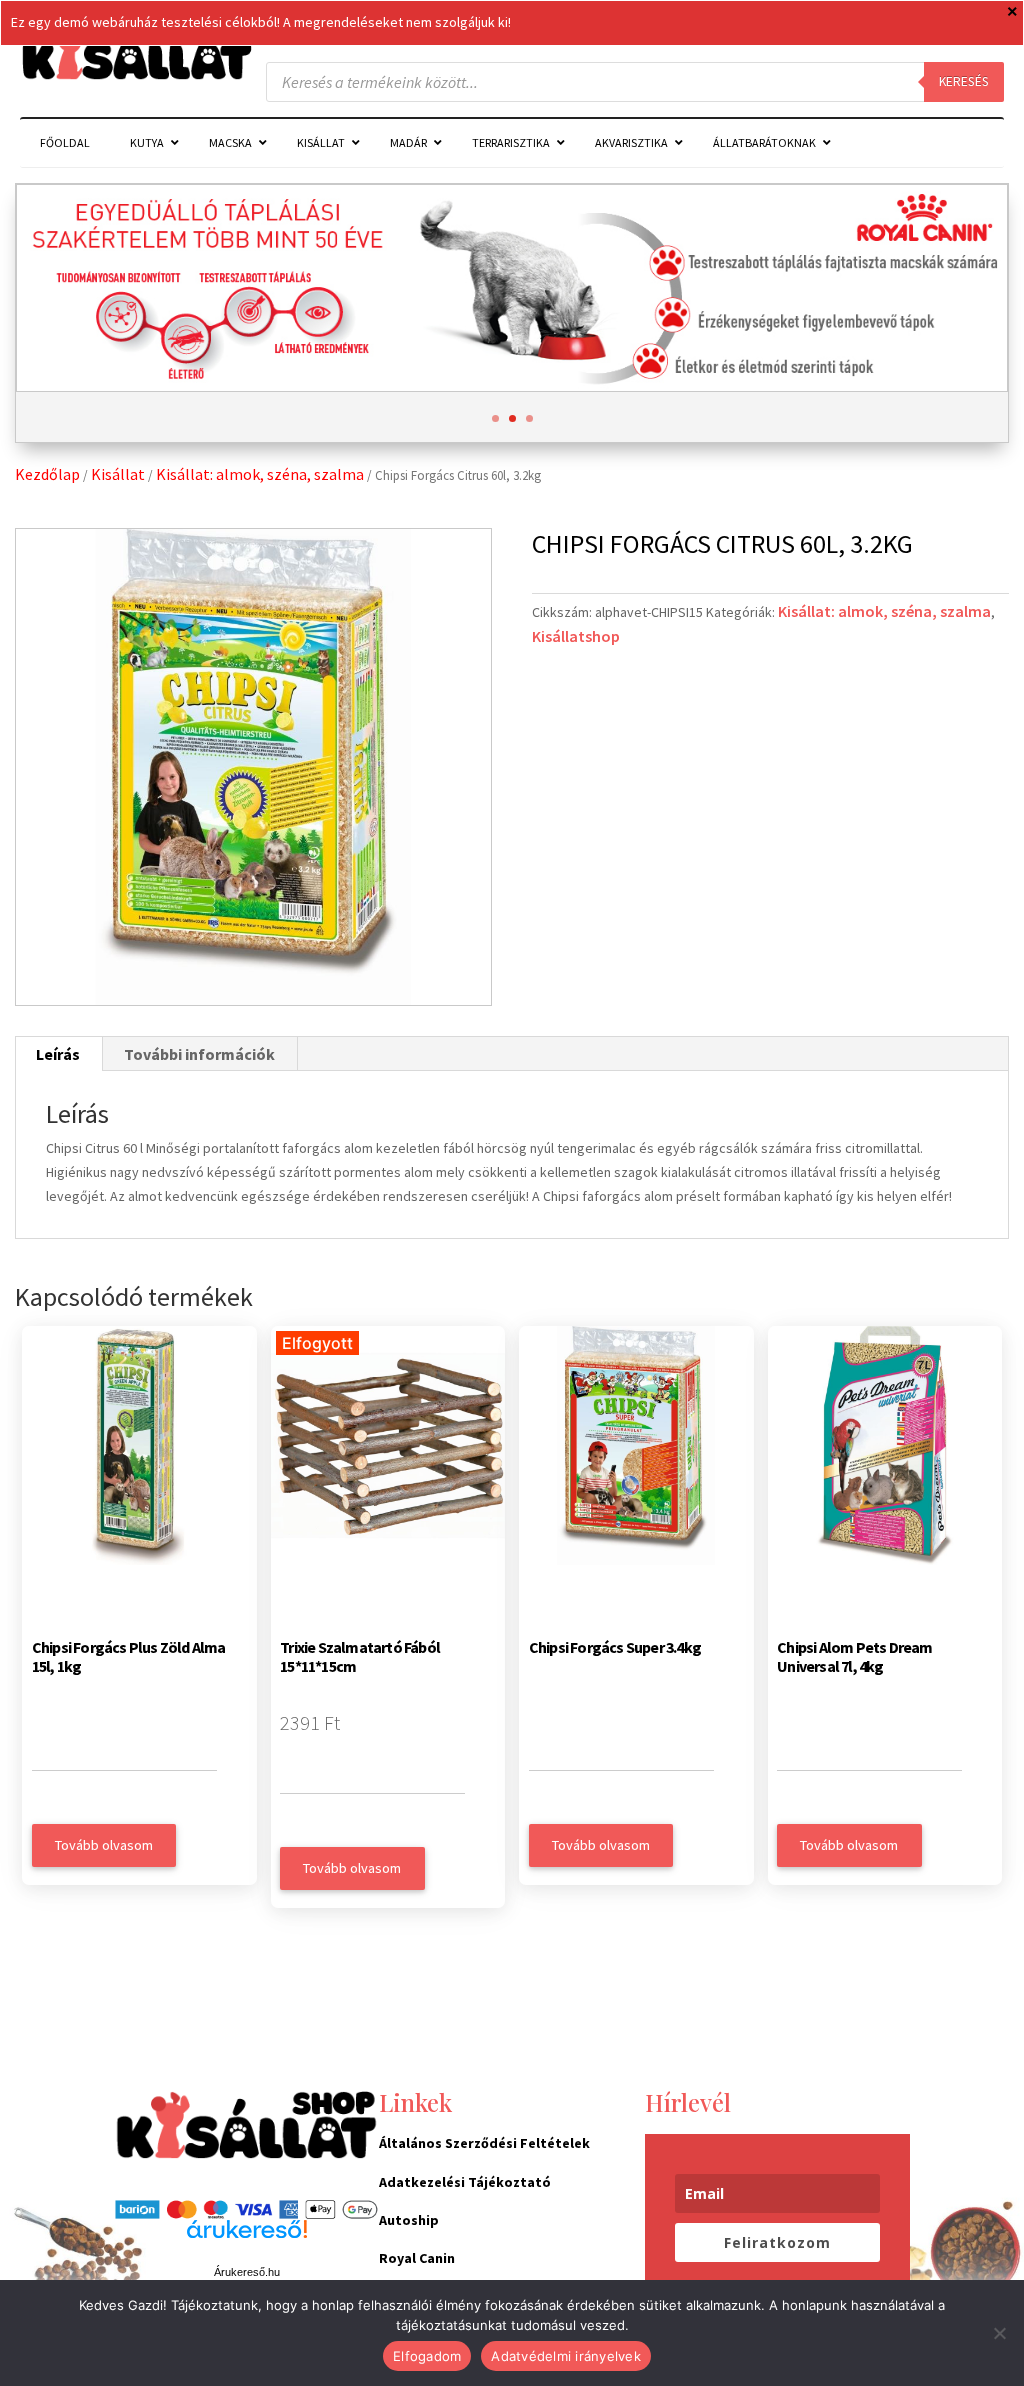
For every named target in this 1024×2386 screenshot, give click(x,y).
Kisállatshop (576, 636)
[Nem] (999, 2333)
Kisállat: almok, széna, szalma (260, 474)
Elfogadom (427, 2356)
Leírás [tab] (58, 1054)
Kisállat (118, 474)
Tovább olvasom (104, 1845)
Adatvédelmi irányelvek (566, 2356)
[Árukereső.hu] (247, 2240)
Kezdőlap (47, 474)
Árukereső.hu (247, 2272)
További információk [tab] (199, 1054)
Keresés (964, 81)
